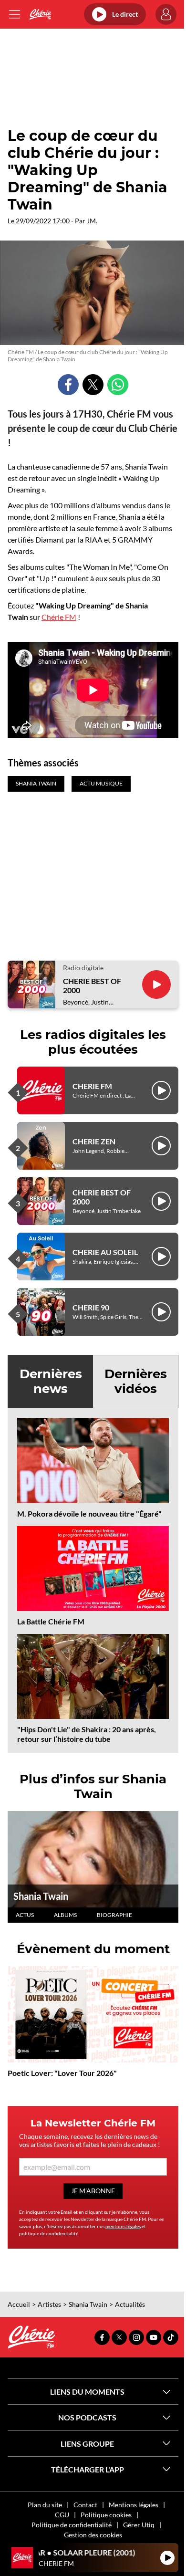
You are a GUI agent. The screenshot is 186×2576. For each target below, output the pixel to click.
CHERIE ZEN (94, 1141)
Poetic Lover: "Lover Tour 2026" (62, 2073)
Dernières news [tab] (51, 1381)
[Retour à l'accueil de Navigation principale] (40, 14)
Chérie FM (59, 617)
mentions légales (123, 2226)
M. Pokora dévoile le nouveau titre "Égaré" (89, 1513)
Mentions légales (134, 2505)
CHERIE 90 (91, 1307)
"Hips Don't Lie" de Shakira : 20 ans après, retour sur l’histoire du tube (87, 1734)
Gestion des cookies (93, 2535)
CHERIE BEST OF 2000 (92, 985)
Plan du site (45, 2505)
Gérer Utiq (139, 2525)
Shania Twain (41, 1896)
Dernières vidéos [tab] (136, 1381)
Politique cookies (106, 2515)
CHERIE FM (92, 1086)
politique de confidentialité (49, 2233)
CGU (62, 2515)
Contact (85, 2505)
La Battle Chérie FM (51, 1621)
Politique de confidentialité (72, 2525)
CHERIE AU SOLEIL (105, 1252)
